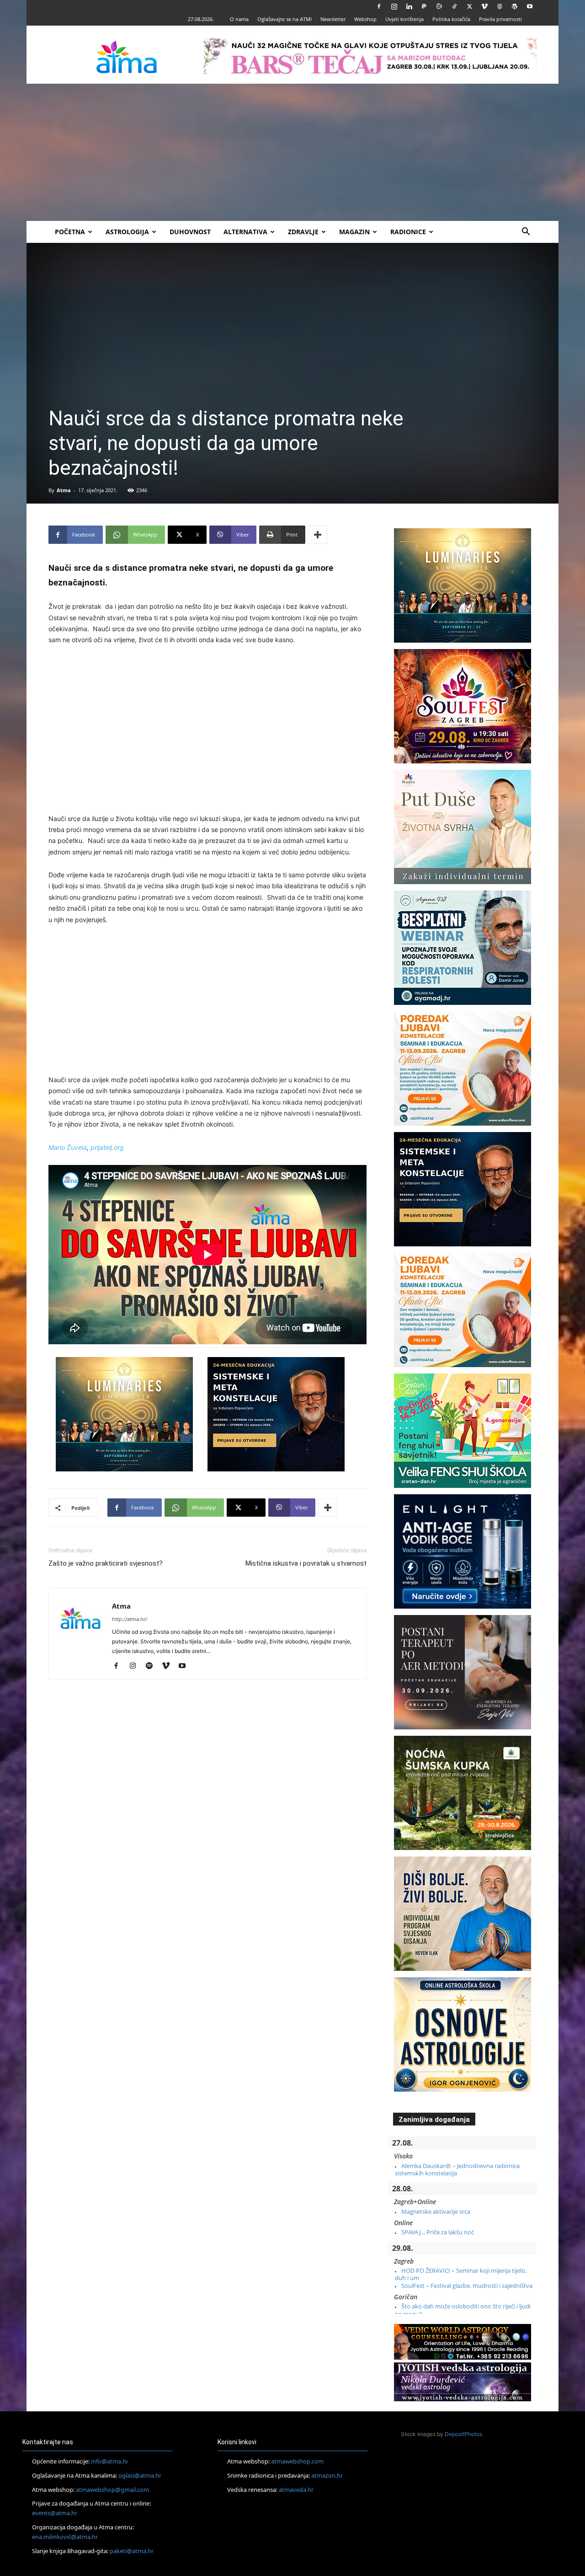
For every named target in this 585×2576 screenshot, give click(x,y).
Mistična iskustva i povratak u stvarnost (306, 1563)
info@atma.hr (110, 2461)
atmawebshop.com (297, 2461)
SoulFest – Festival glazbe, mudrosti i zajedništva (467, 2286)
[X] (469, 6)
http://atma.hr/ (130, 1619)
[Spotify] (152, 1666)
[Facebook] (379, 6)
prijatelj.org (107, 1147)
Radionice (408, 232)
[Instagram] (394, 6)
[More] (318, 535)
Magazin (354, 232)
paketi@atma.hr (132, 2551)
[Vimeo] (484, 6)
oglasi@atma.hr (140, 2475)
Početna (70, 232)
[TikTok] (454, 6)
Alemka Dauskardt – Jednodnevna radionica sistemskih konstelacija (457, 2169)
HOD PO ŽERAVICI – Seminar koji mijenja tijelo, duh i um (461, 2274)
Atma (64, 490)
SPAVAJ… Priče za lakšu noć (438, 2232)
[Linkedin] (409, 6)
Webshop (365, 19)
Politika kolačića (451, 19)
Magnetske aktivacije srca (436, 2211)
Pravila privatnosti (500, 19)
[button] (526, 233)
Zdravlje (303, 232)
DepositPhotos (463, 2434)
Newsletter (333, 19)
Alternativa (245, 232)
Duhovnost (190, 232)
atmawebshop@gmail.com (112, 2490)
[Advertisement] (292, 152)
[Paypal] (424, 6)
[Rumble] (439, 6)
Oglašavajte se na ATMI (285, 19)
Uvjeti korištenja (404, 19)
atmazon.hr (327, 2475)
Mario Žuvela (68, 1147)
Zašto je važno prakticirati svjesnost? (106, 1563)
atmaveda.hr (296, 2490)
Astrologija (127, 232)
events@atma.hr (55, 2513)
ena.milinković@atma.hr (65, 2537)
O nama (239, 19)
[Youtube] (530, 6)
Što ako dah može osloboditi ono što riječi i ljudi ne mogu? (463, 2310)
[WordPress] (515, 6)
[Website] (500, 6)
